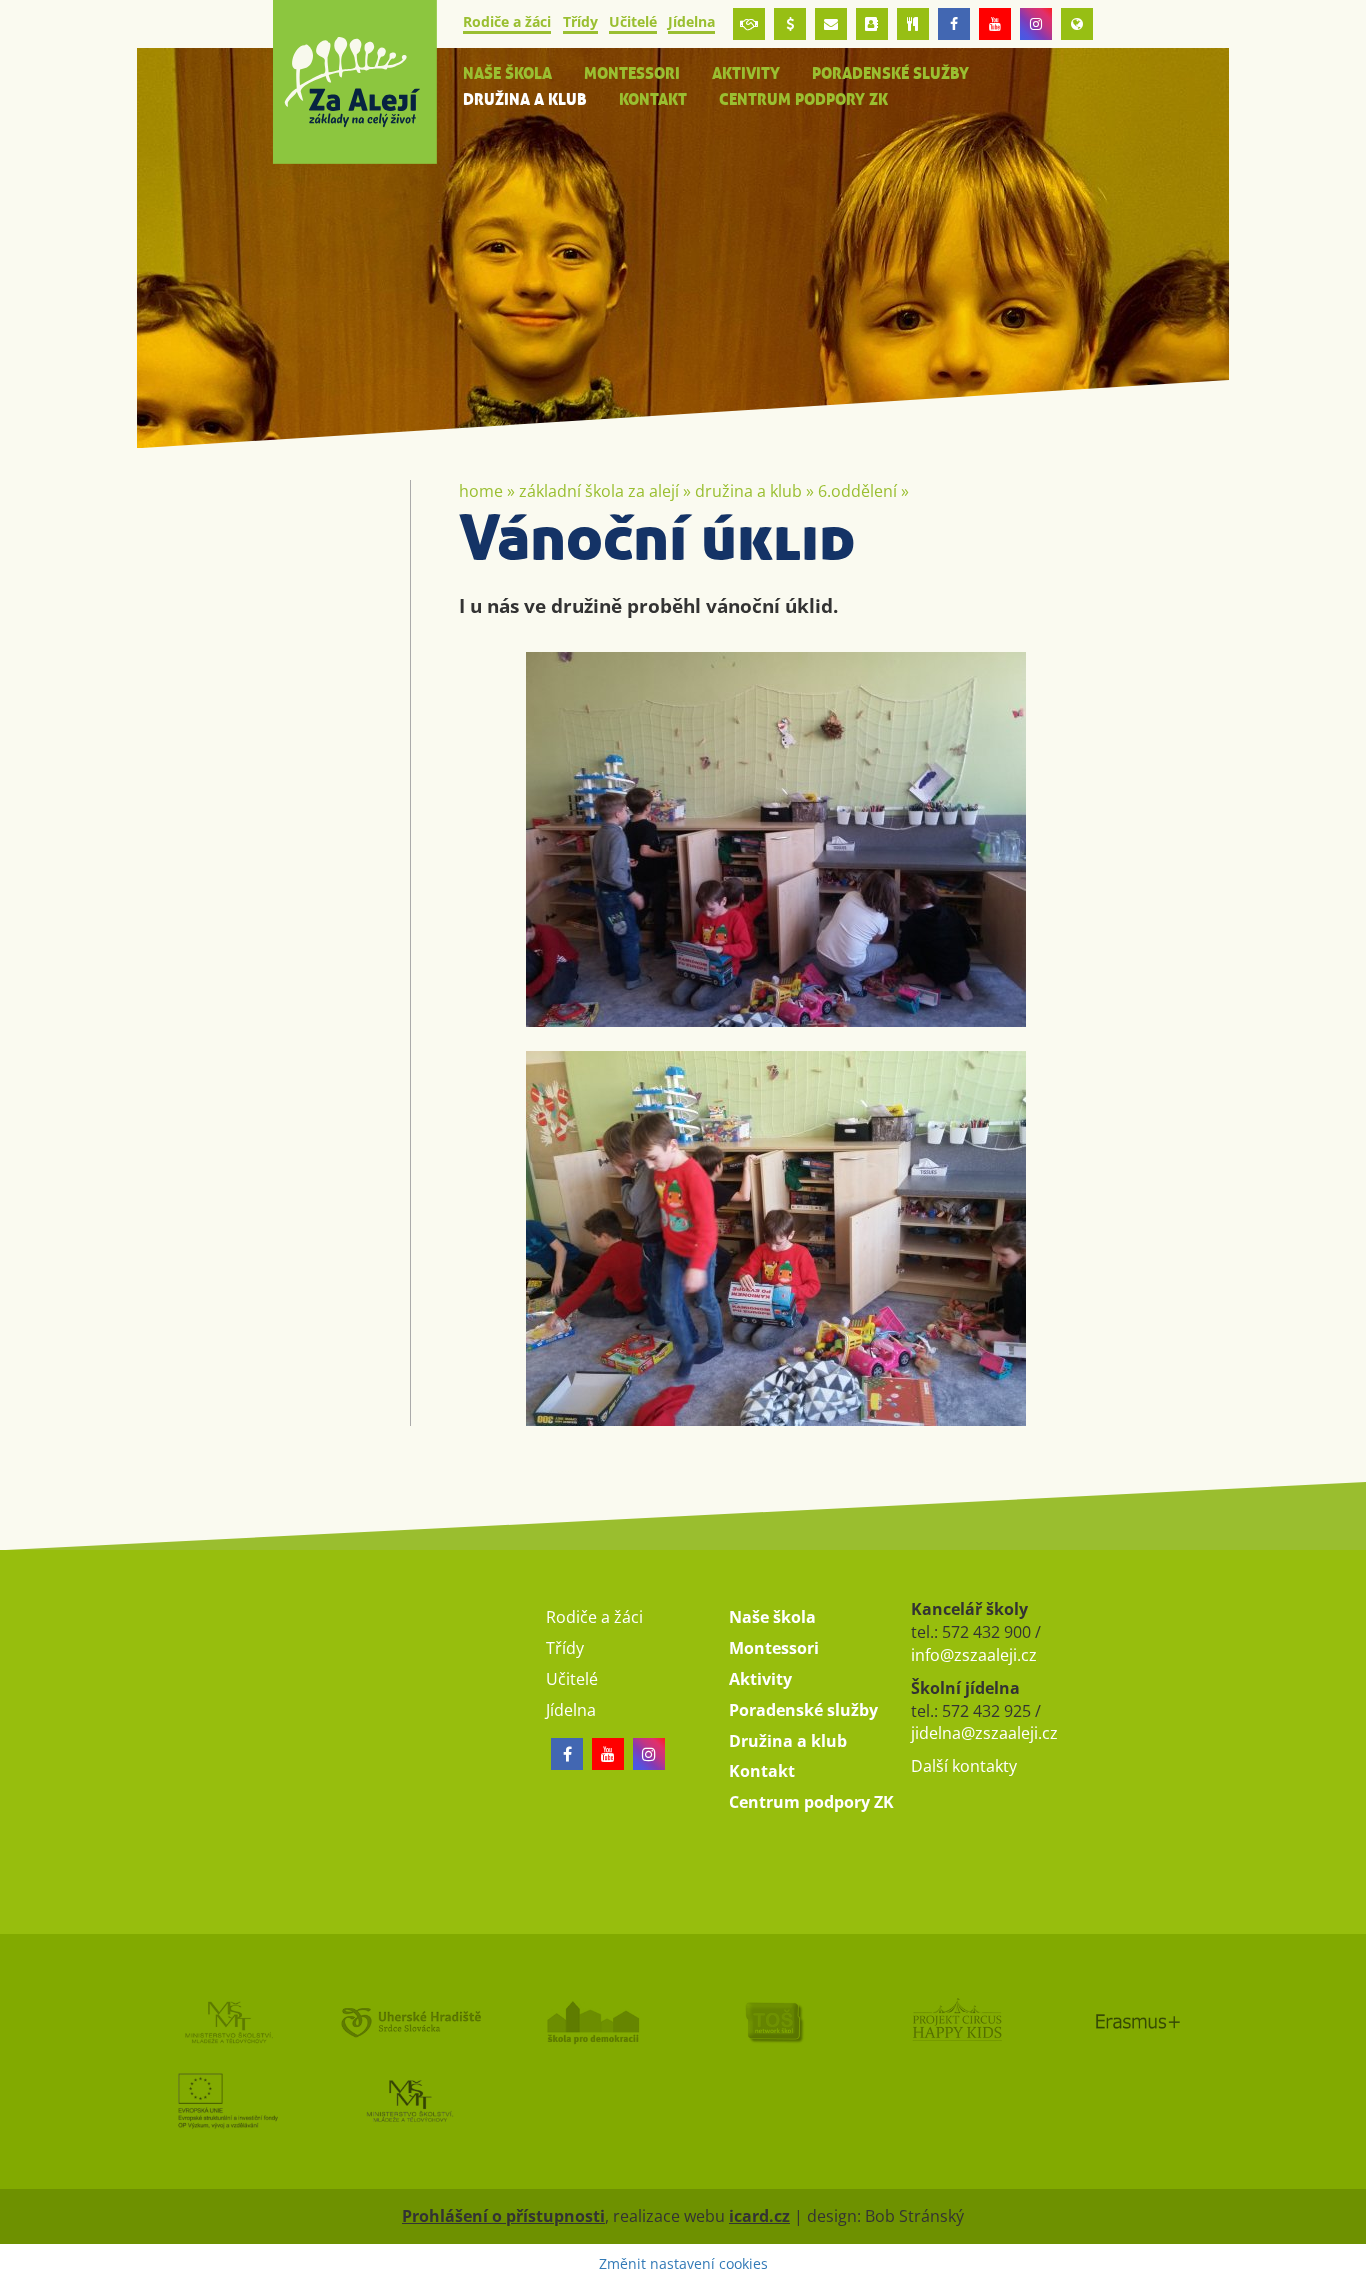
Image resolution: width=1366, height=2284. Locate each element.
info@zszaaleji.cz (974, 1655)
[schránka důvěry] (749, 24)
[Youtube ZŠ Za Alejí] (995, 24)
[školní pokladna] (790, 24)
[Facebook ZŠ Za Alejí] (954, 24)
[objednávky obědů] (913, 24)
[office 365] (831, 24)
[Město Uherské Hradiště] (410, 2021)
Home (481, 491)
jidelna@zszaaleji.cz (984, 1733)
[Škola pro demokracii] (592, 2021)
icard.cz (759, 2216)
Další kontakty (964, 1766)
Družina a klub (748, 491)
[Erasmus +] (1077, 24)
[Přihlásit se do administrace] (1346, 2264)
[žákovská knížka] (872, 24)
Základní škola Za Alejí (599, 491)
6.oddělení (857, 491)
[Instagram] (1036, 24)
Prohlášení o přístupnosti (503, 2216)
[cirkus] (956, 2021)
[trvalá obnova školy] (774, 2021)
